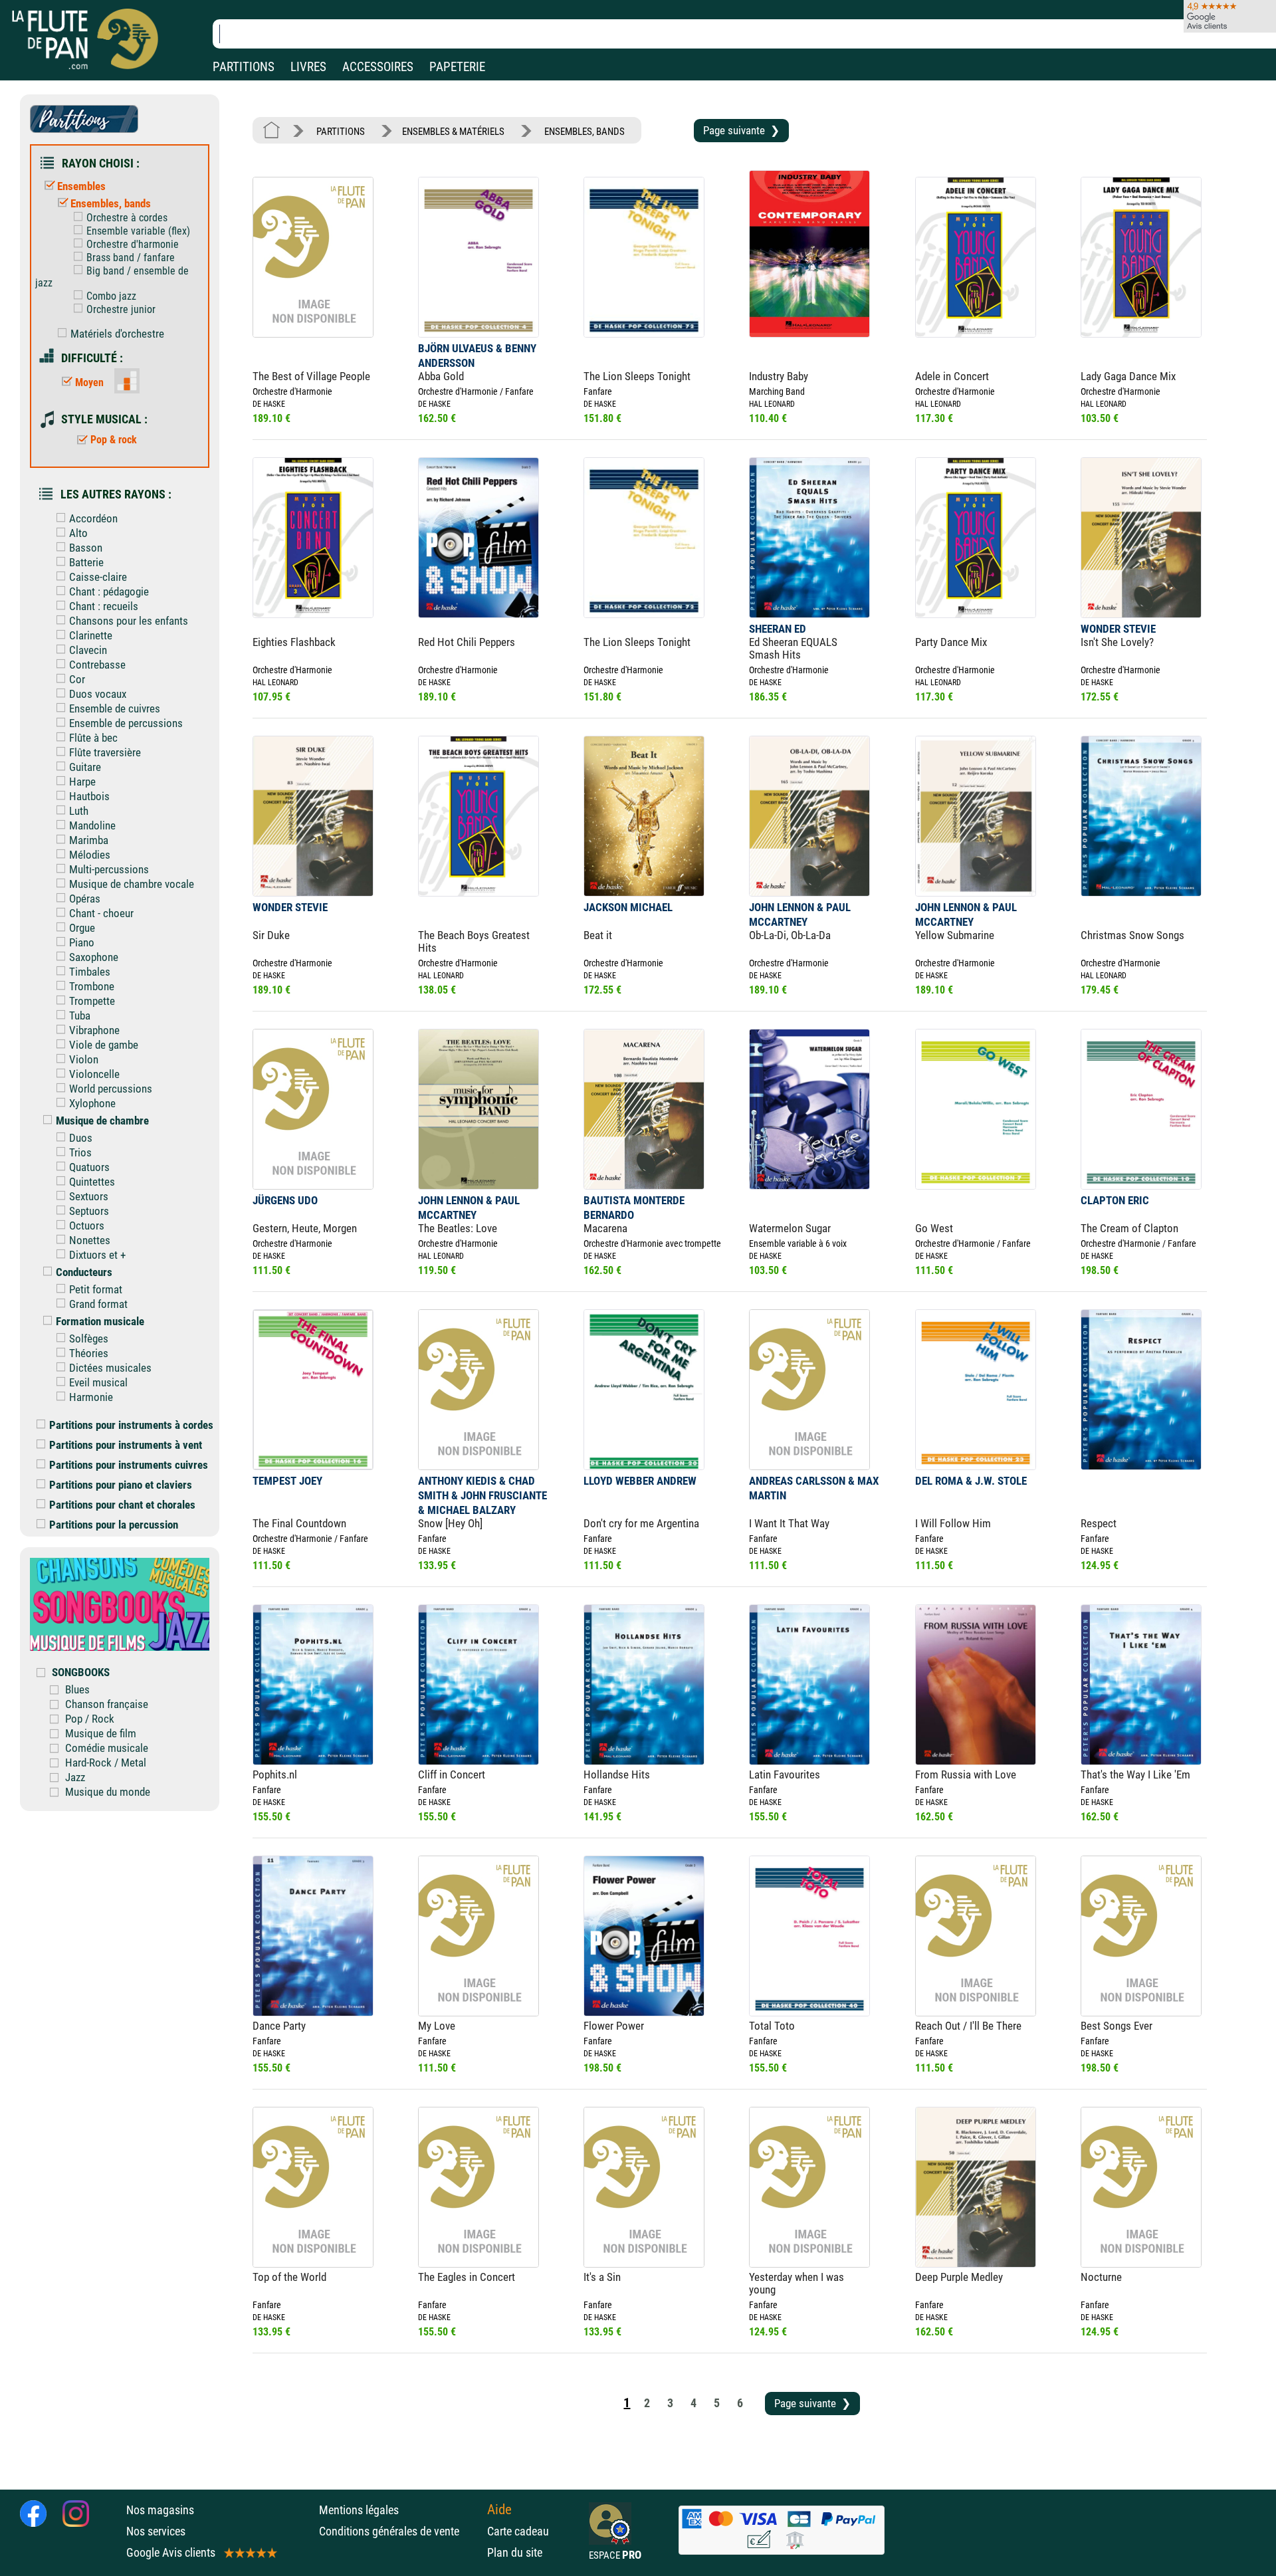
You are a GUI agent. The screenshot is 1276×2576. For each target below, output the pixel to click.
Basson (86, 548)
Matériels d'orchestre (117, 334)
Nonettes (90, 1240)
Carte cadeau (518, 2531)
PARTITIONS (244, 67)
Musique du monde (108, 1792)
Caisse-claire (98, 577)
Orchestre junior (121, 309)
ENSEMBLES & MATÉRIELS (453, 132)
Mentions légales (359, 2510)
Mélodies (90, 855)
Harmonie (91, 1397)
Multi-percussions (109, 869)
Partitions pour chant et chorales (122, 1505)
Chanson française (107, 1704)
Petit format (96, 1289)
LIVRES (308, 67)
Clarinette (91, 635)
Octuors (87, 1226)
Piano (82, 942)
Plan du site (515, 2552)
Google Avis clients (171, 2552)
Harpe (82, 782)
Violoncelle (94, 1074)
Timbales (90, 972)
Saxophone (94, 957)
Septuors (89, 1211)
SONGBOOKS (81, 1672)
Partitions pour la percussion (114, 1525)
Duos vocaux (98, 694)
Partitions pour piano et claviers (121, 1485)
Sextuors (89, 1196)
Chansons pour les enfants (129, 621)
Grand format (98, 1304)
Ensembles (81, 186)
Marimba (89, 840)
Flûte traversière (105, 752)
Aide (499, 2510)
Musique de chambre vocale (132, 884)
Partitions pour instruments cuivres (129, 1465)
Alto (78, 533)
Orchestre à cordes (127, 218)
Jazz (75, 1777)
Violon (84, 1059)
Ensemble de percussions (126, 723)
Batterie (86, 562)
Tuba (80, 1016)
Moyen (89, 382)
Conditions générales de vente (400, 2531)
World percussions (111, 1089)
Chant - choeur (101, 913)
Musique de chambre (102, 1121)
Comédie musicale (107, 1748)
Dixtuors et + (97, 1255)
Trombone (92, 986)
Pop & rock (114, 440)
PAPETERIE (457, 67)
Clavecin (88, 650)
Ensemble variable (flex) (138, 231)
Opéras (85, 899)
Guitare (85, 767)
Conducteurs (84, 1272)
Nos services (156, 2531)
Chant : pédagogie (109, 591)
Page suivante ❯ (741, 130)
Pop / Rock (90, 1719)
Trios (80, 1152)
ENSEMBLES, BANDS (585, 132)
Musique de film (101, 1733)
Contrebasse (97, 665)
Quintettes (92, 1182)
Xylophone (92, 1103)
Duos (81, 1138)
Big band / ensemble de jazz (112, 277)
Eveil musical (98, 1382)
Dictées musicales (110, 1368)
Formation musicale (100, 1321)
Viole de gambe (104, 1045)
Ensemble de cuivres (115, 708)
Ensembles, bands (111, 203)
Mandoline (92, 825)
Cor (77, 679)
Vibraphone (94, 1030)
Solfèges (89, 1339)
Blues (77, 1689)
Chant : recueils (104, 606)
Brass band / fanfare (131, 258)
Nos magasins (160, 2510)
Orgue (82, 928)
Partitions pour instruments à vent (126, 1445)
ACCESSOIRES (378, 67)
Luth (79, 811)
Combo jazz (111, 296)
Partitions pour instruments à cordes (131, 1425)
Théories (89, 1353)
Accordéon (93, 518)
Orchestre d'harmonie (133, 244)
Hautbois (89, 796)
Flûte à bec (93, 738)
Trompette (92, 1001)
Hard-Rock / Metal (106, 1763)
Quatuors (89, 1167)
